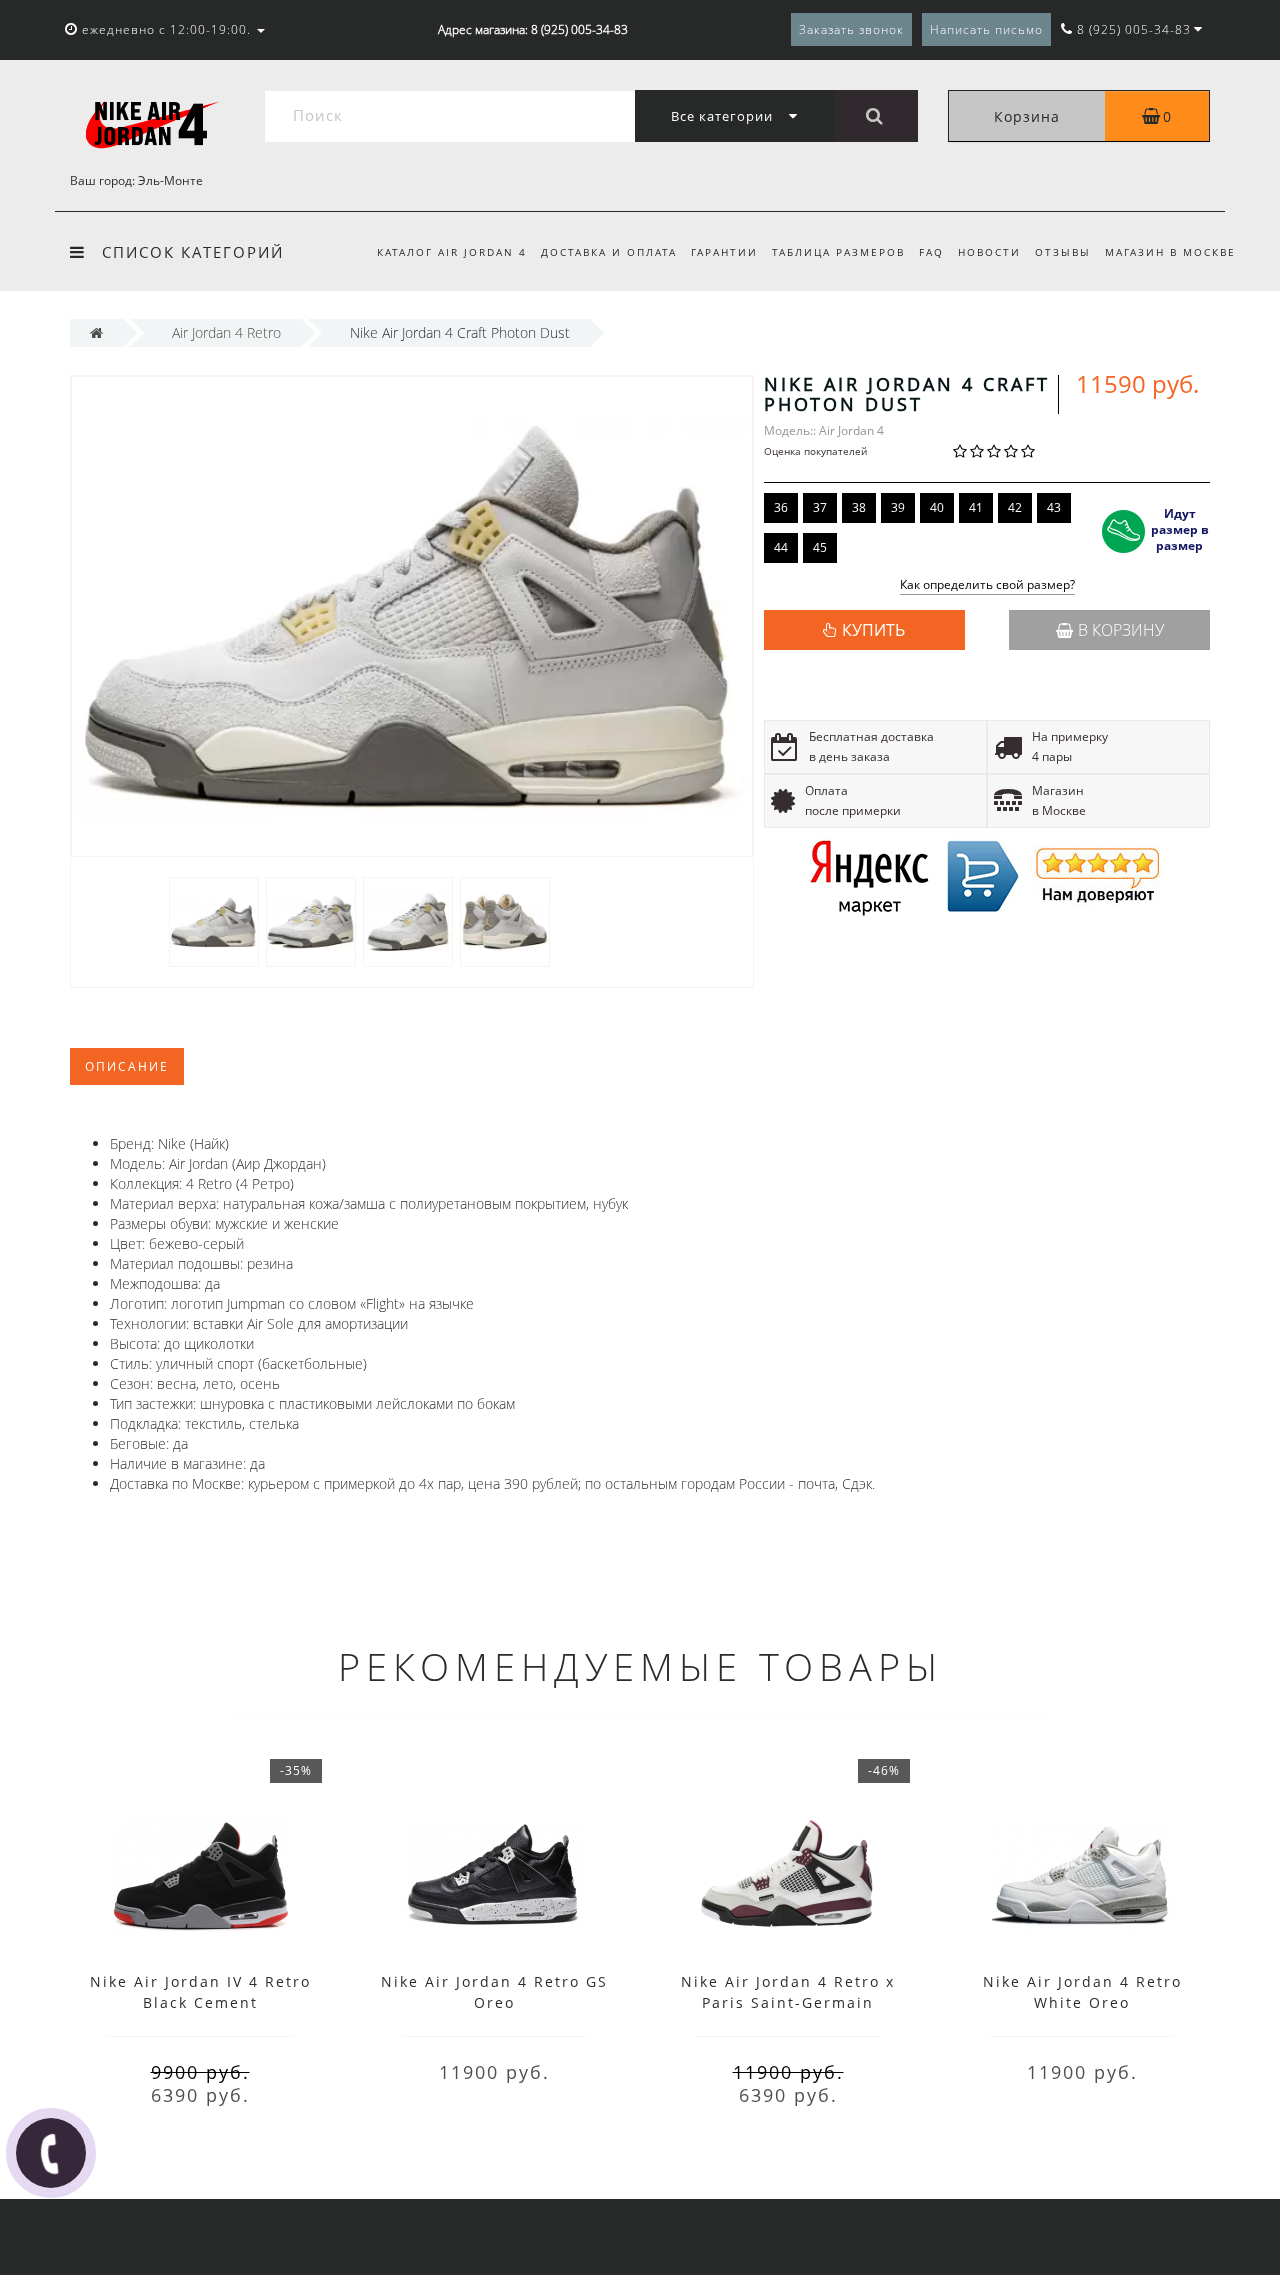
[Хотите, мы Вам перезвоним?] (51, 2153)
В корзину (1121, 630)
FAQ (931, 252)
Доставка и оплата (609, 252)
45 (820, 547)
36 (781, 507)
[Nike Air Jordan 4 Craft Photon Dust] (214, 920)
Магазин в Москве (1170, 252)
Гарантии (724, 252)
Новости (989, 252)
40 (937, 507)
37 (820, 507)
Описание (127, 1066)
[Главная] (96, 332)
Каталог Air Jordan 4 (452, 252)
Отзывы (1063, 252)
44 (781, 547)
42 (1015, 507)
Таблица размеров (838, 252)
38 (859, 507)
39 (898, 507)
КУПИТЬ (873, 630)
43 (1054, 507)
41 (976, 507)
